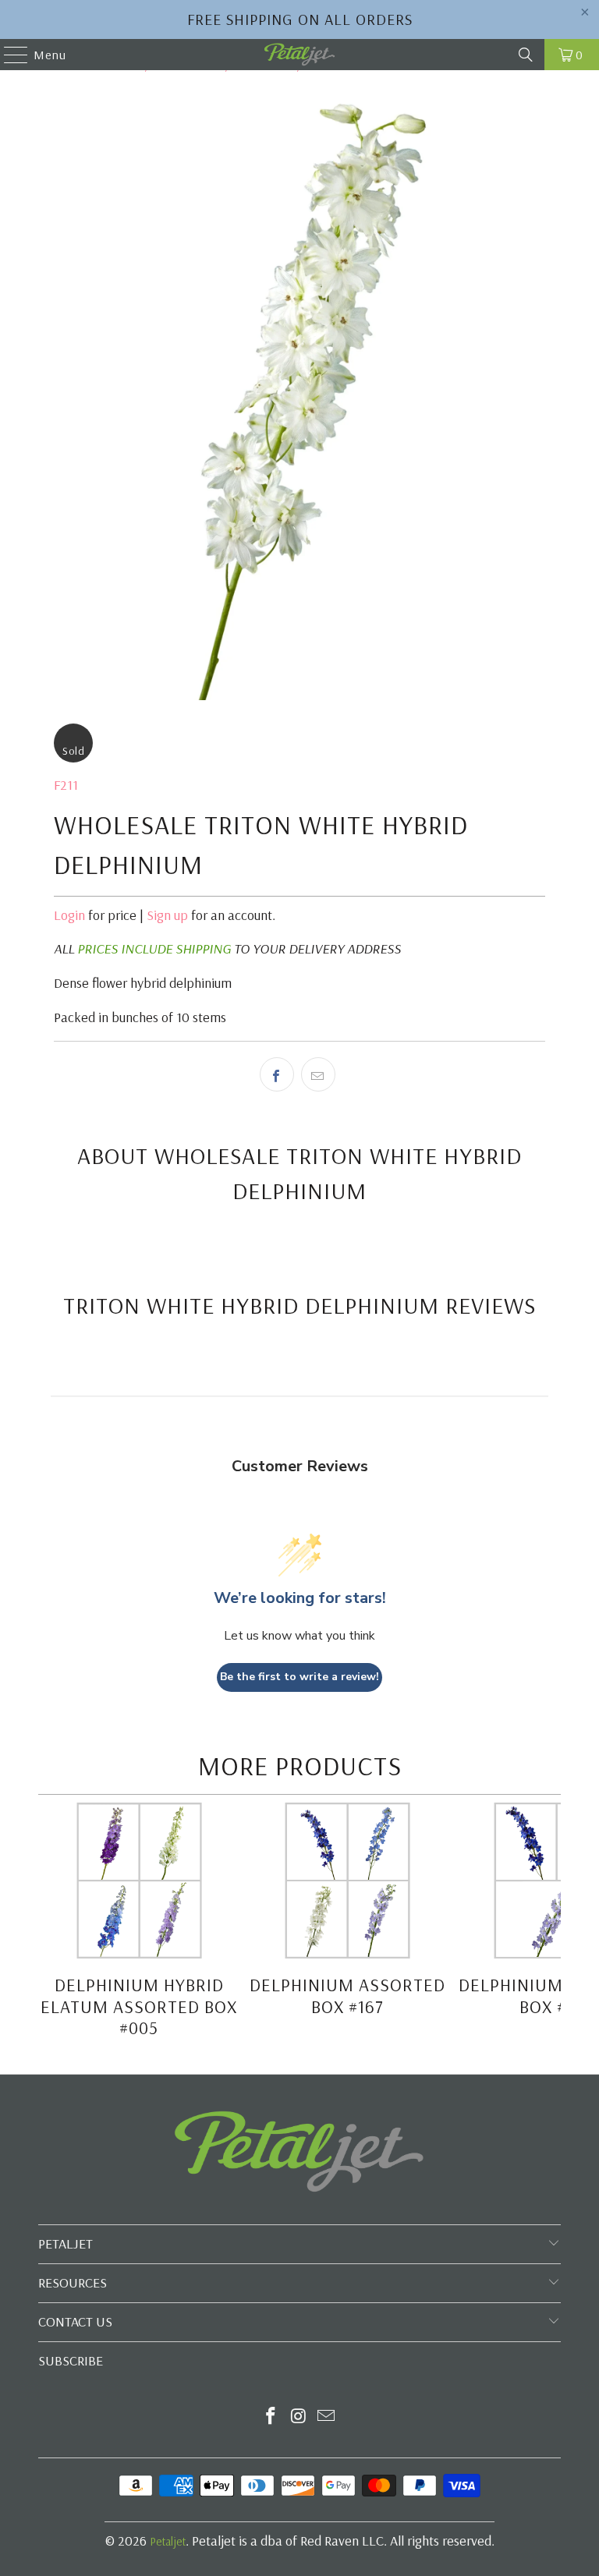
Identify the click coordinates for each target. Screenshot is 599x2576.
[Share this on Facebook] (277, 1074)
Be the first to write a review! (299, 1677)
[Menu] (8, 55)
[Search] (526, 55)
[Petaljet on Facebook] (271, 2417)
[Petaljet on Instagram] (299, 2417)
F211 (66, 785)
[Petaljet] (299, 55)
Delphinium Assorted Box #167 (347, 1996)
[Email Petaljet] (327, 2417)
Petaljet (168, 2541)
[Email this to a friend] (318, 1074)
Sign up (167, 915)
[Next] (548, 1923)
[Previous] (50, 1923)
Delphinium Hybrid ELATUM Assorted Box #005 (139, 2006)
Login (69, 915)
